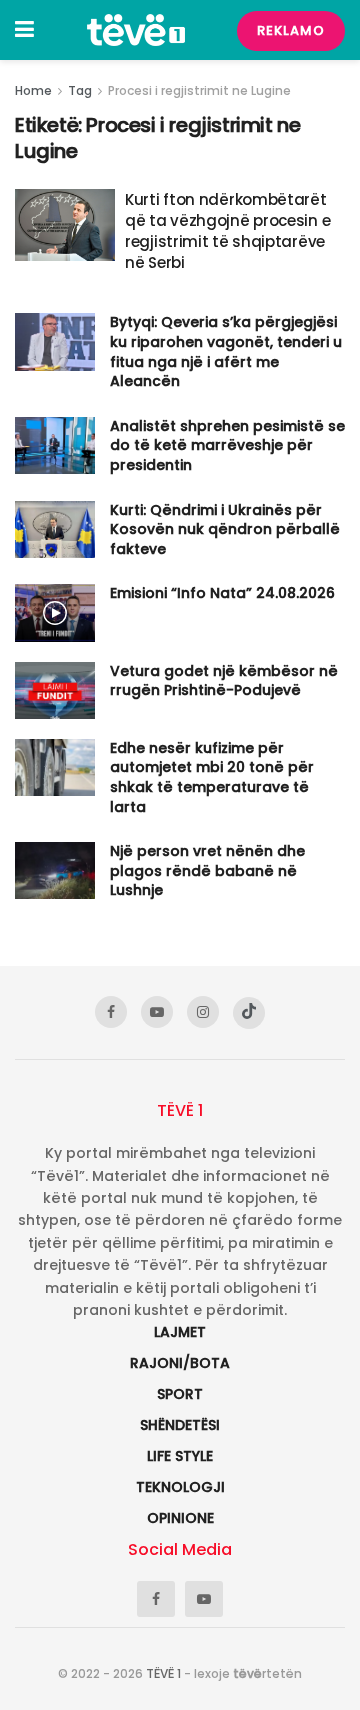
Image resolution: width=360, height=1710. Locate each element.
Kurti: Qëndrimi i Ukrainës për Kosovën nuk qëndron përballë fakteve (225, 529)
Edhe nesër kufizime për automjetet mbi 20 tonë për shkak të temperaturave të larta (212, 777)
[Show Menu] (24, 30)
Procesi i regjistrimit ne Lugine (199, 90)
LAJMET (180, 1332)
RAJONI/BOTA (180, 1363)
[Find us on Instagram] (203, 1012)
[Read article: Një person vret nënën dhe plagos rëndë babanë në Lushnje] (55, 870)
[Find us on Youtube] (157, 1012)
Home (33, 90)
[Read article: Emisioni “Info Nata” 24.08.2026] (55, 612)
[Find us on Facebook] (111, 1012)
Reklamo (291, 30)
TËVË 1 (163, 1673)
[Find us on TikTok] (249, 1013)
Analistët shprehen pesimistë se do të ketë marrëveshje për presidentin (227, 445)
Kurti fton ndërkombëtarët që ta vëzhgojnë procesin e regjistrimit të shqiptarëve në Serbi (227, 231)
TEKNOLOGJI (180, 1487)
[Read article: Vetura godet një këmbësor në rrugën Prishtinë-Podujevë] (55, 690)
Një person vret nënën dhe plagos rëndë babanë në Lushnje (207, 870)
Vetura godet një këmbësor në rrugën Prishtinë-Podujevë (224, 681)
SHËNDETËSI (180, 1425)
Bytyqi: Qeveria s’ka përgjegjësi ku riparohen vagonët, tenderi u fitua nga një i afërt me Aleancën (226, 351)
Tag (80, 90)
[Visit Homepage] (136, 30)
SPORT (180, 1394)
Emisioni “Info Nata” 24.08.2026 (222, 593)
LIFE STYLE (180, 1456)
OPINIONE (180, 1518)
